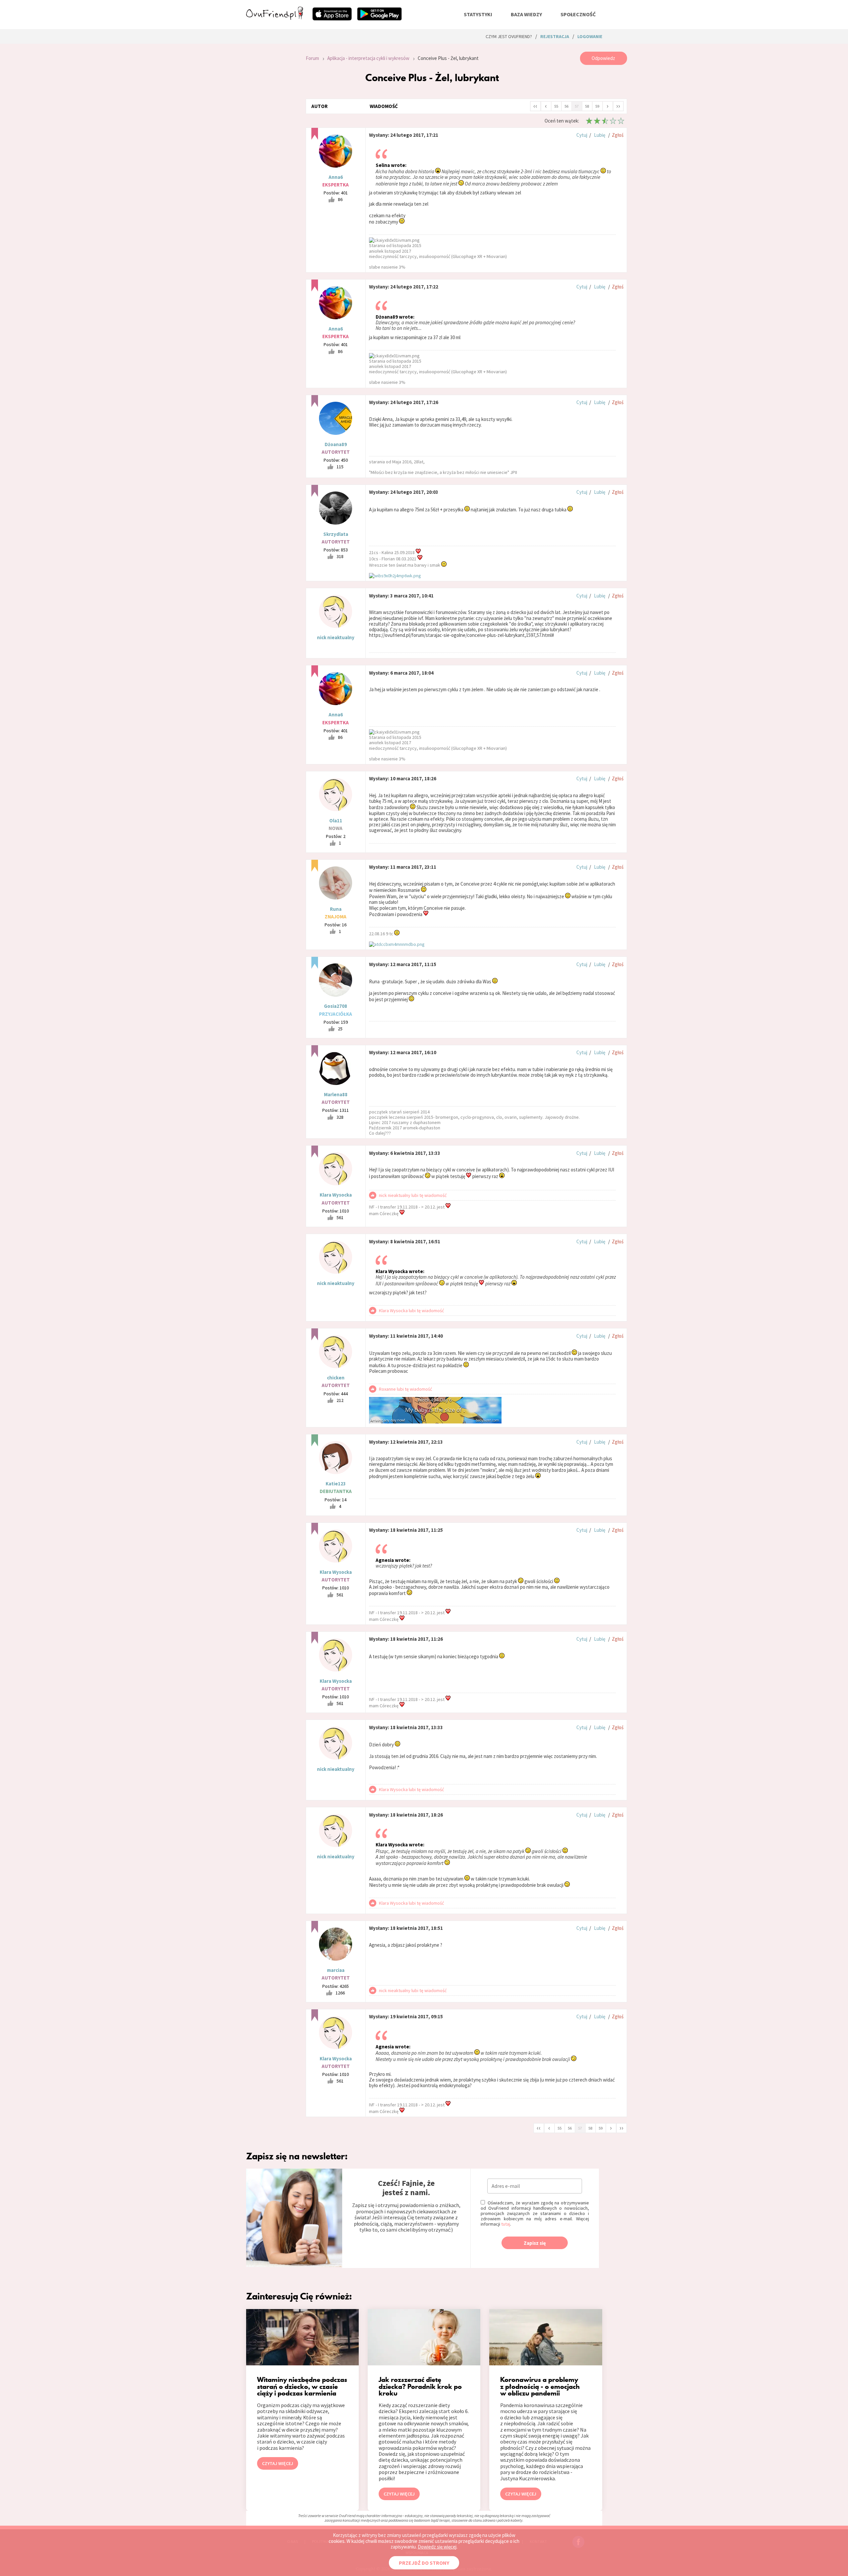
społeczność (578, 14)
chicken (336, 1378)
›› (618, 106)
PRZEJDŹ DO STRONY (424, 2563)
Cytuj (582, 135)
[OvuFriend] (275, 18)
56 (566, 106)
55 (556, 106)
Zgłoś (618, 135)
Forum (312, 58)
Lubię (600, 135)
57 (577, 106)
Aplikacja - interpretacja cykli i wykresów (368, 58)
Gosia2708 (336, 1006)
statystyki (478, 14)
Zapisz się (535, 2243)
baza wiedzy (526, 14)
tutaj (506, 2224)
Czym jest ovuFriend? (509, 36)
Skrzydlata (336, 534)
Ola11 (336, 821)
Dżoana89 (336, 444)
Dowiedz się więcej (437, 2547)
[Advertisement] (271, 140)
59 (597, 106)
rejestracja (555, 36)
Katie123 (336, 1484)
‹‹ (535, 106)
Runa (336, 909)
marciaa (336, 1970)
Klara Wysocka (336, 1195)
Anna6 (336, 177)
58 (587, 106)
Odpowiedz (603, 58)
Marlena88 (336, 1094)
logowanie (590, 36)
